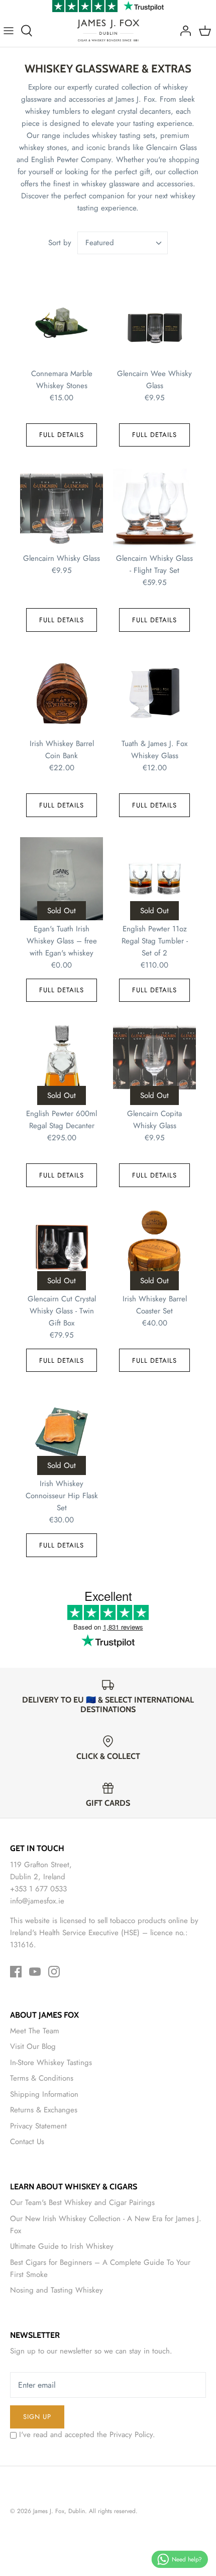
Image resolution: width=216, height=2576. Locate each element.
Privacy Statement (38, 2126)
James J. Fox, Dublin (59, 2511)
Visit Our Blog (33, 2046)
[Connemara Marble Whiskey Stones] (62, 323)
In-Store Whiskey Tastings (51, 2063)
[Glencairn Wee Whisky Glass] (154, 323)
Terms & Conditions (42, 2078)
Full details (62, 435)
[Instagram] (54, 1972)
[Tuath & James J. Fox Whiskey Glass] (154, 693)
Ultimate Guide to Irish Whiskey (62, 2246)
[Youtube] (35, 1972)
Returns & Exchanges (44, 2110)
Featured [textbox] (100, 243)
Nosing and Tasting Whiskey (57, 2290)
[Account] (183, 31)
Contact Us (27, 2142)
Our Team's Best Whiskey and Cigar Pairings (82, 2202)
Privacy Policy (131, 2435)
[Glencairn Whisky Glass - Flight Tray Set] (154, 508)
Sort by (60, 243)
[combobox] (123, 243)
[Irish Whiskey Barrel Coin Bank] (62, 693)
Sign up (37, 2417)
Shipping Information (44, 2094)
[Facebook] (16, 1972)
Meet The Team (35, 2031)
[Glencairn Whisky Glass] (62, 508)
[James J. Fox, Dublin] (108, 30)
